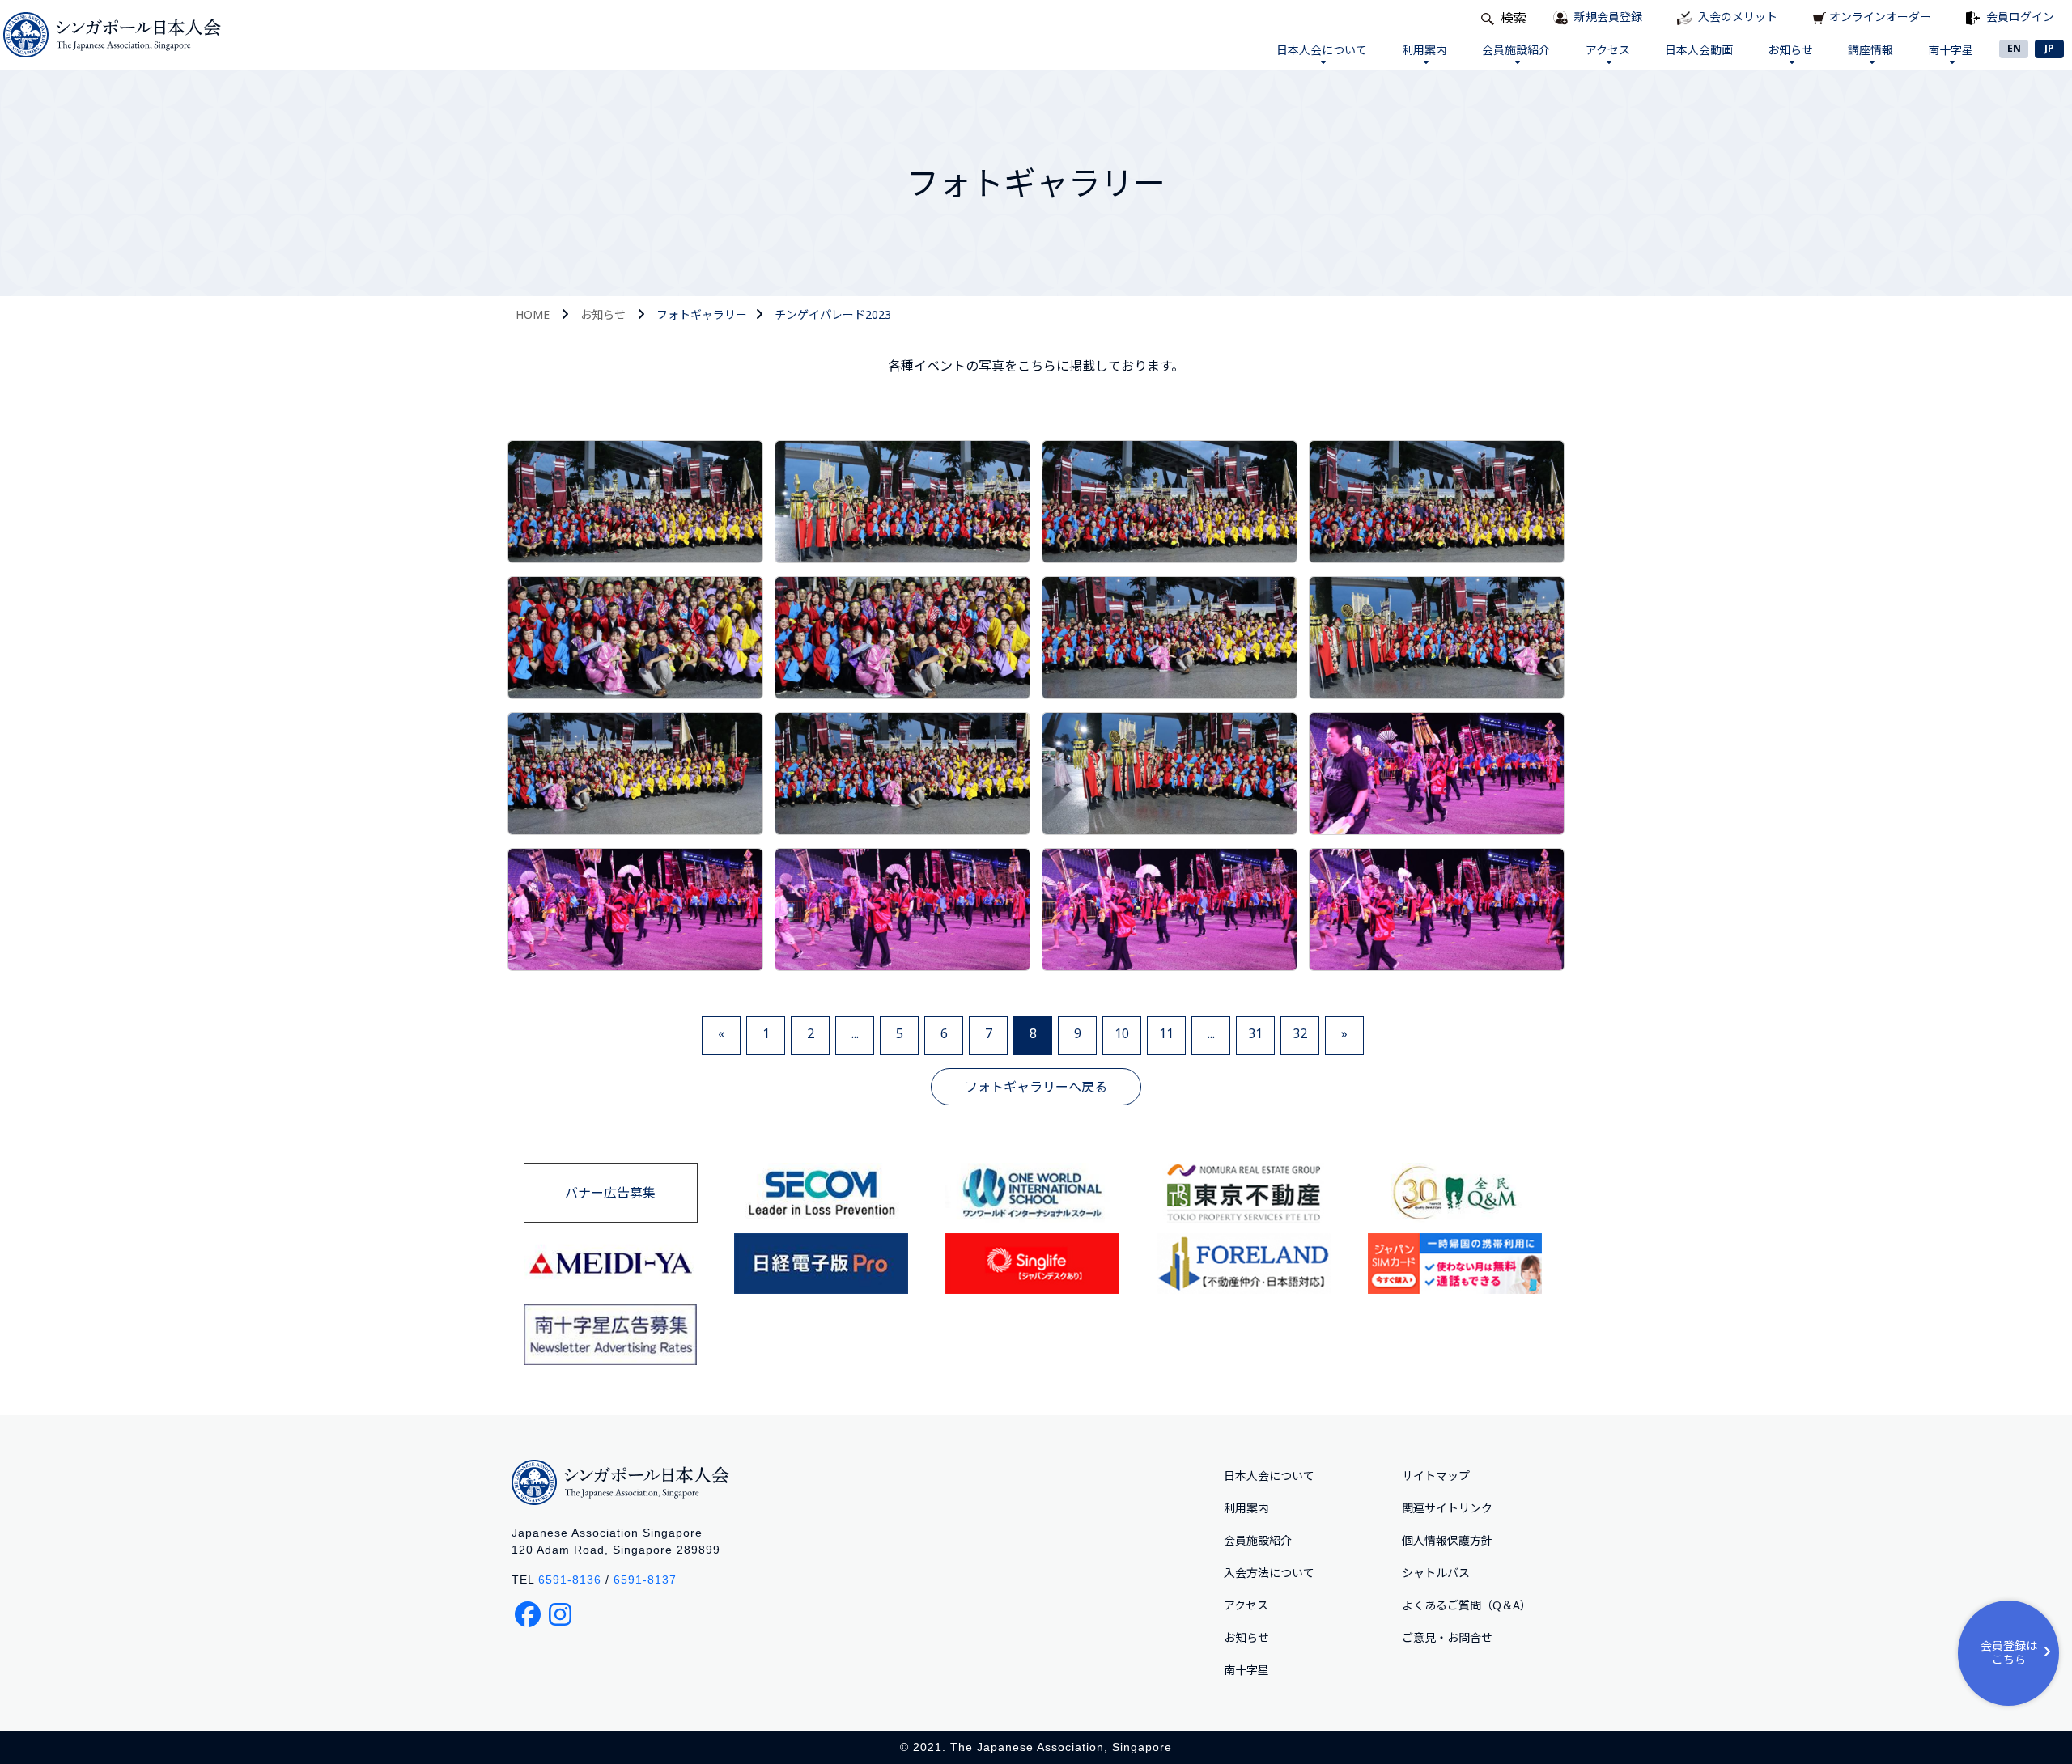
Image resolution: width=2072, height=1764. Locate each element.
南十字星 (1951, 50)
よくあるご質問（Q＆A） (1467, 1605)
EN (2014, 48)
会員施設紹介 (1516, 50)
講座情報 (1870, 50)
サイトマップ (1436, 1476)
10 (1122, 1033)
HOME (533, 314)
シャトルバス (1436, 1573)
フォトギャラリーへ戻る (1036, 1087)
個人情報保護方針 (1447, 1540)
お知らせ (1790, 50)
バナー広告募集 (610, 1193)
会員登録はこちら (2009, 1652)
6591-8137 (645, 1580)
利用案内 (1424, 50)
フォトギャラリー (702, 314)
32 (1300, 1033)
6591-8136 (570, 1580)
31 (1255, 1033)
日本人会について (1322, 50)
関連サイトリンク (1447, 1508)
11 (1166, 1033)
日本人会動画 (1699, 50)
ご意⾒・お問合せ (1447, 1637)
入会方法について (1269, 1573)
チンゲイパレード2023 (833, 314)
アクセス (1608, 50)
